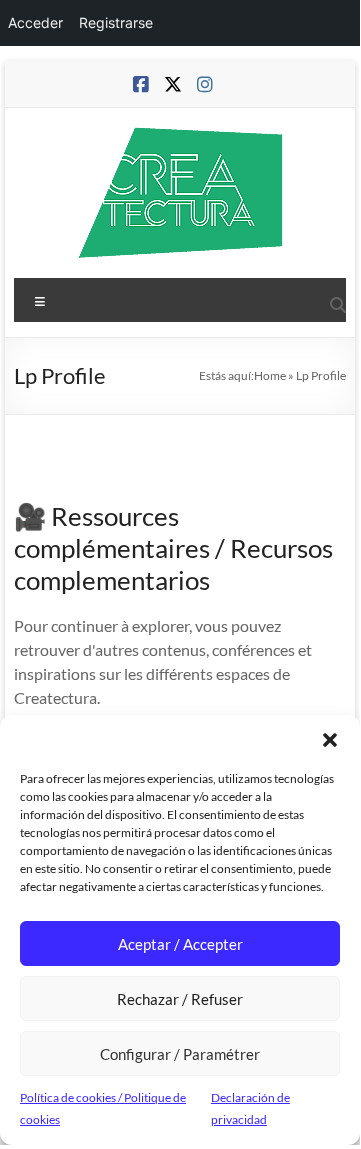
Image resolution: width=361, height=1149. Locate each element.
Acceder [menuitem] (35, 22)
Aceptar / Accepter (180, 944)
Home (270, 375)
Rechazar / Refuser (180, 999)
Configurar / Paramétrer (180, 1054)
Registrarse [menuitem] (116, 22)
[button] (330, 740)
